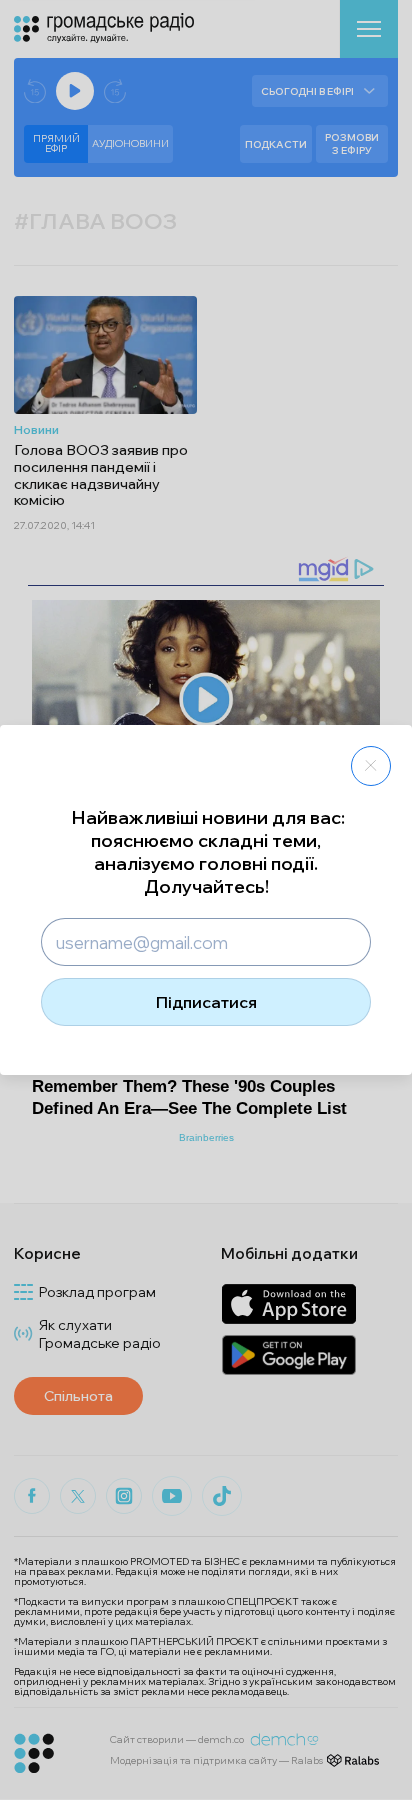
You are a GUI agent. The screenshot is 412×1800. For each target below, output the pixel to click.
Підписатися (206, 1002)
